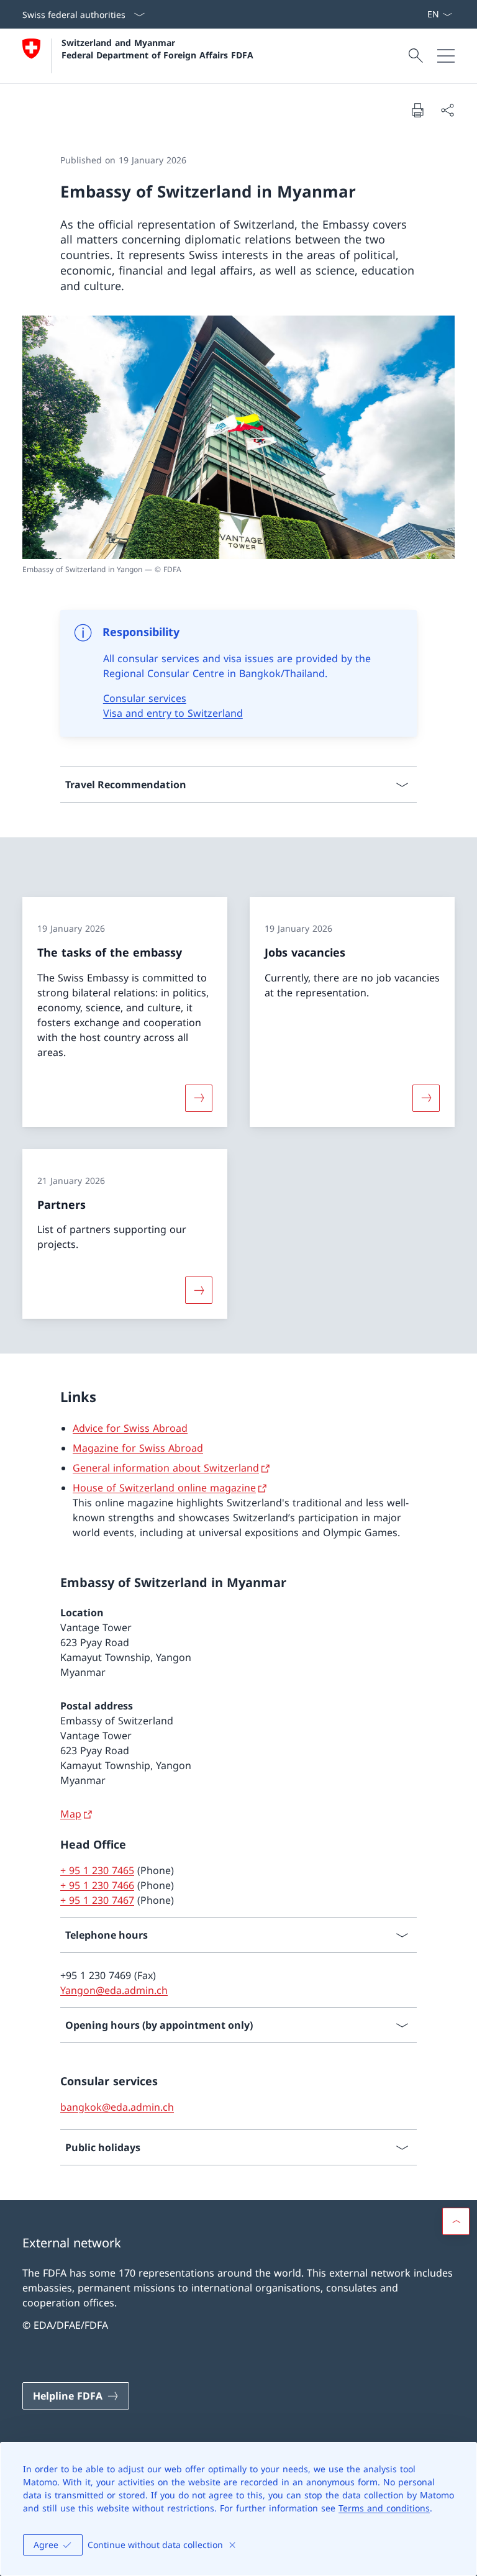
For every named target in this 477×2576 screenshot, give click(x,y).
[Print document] (417, 110)
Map (71, 1814)
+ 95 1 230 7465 (97, 1870)
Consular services (145, 698)
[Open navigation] (446, 56)
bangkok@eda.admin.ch (117, 2107)
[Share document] (447, 110)
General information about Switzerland (166, 1468)
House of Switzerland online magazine (164, 1488)
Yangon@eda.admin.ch (114, 1990)
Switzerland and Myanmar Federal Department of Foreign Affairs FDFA (157, 48)
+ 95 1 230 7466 (97, 1885)
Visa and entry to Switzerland (173, 713)
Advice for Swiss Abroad (130, 1428)
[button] (456, 2221)
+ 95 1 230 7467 (97, 1900)
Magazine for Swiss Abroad (138, 1448)
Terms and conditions (384, 2508)
